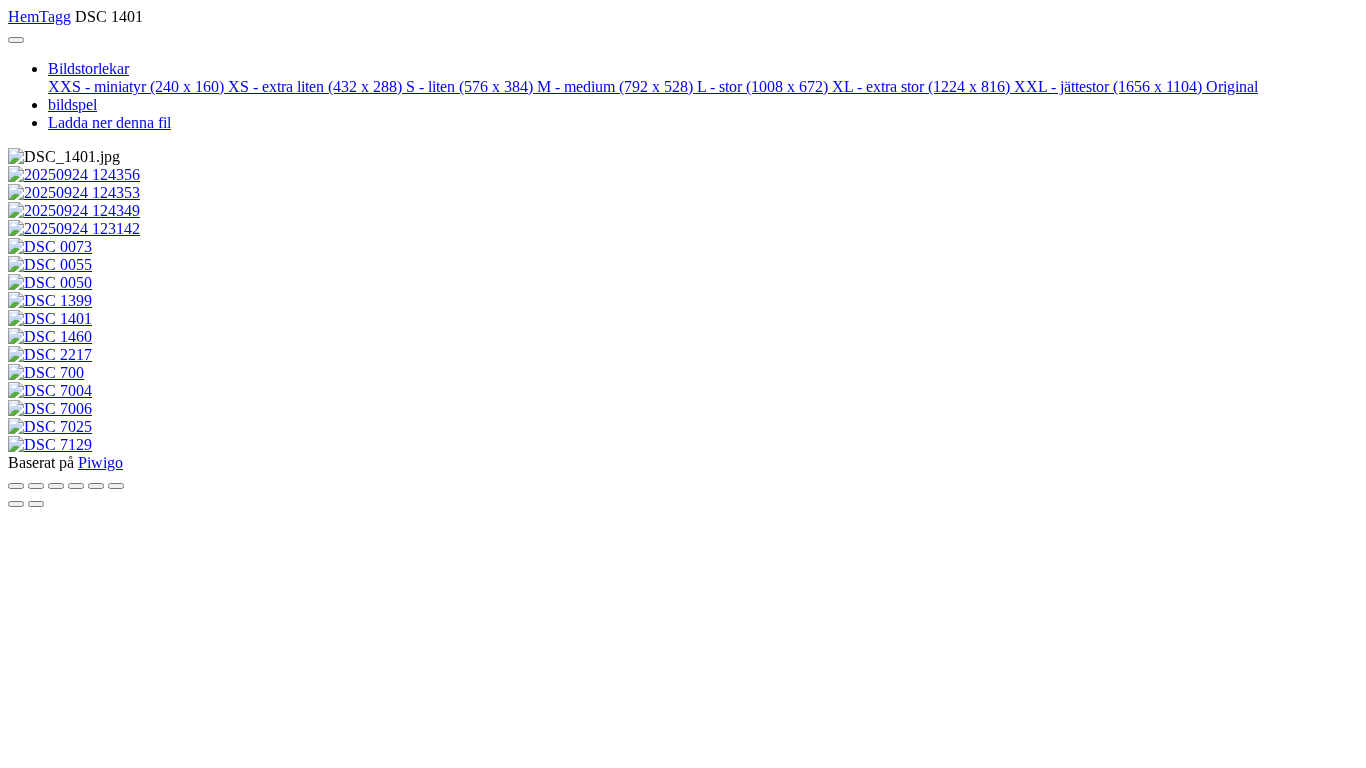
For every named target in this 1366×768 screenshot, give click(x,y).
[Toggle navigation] (16, 40)
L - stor (762, 86)
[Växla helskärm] (56, 486)
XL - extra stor (921, 86)
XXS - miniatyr (136, 86)
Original (1232, 86)
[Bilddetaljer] (96, 486)
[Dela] (36, 486)
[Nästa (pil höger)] (36, 504)
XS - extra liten (315, 86)
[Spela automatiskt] (116, 486)
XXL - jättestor (1108, 86)
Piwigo (100, 462)
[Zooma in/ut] (76, 486)
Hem (23, 16)
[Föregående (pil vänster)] (16, 504)
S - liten (469, 86)
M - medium (615, 86)
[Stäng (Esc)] (16, 486)
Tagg (55, 16)
